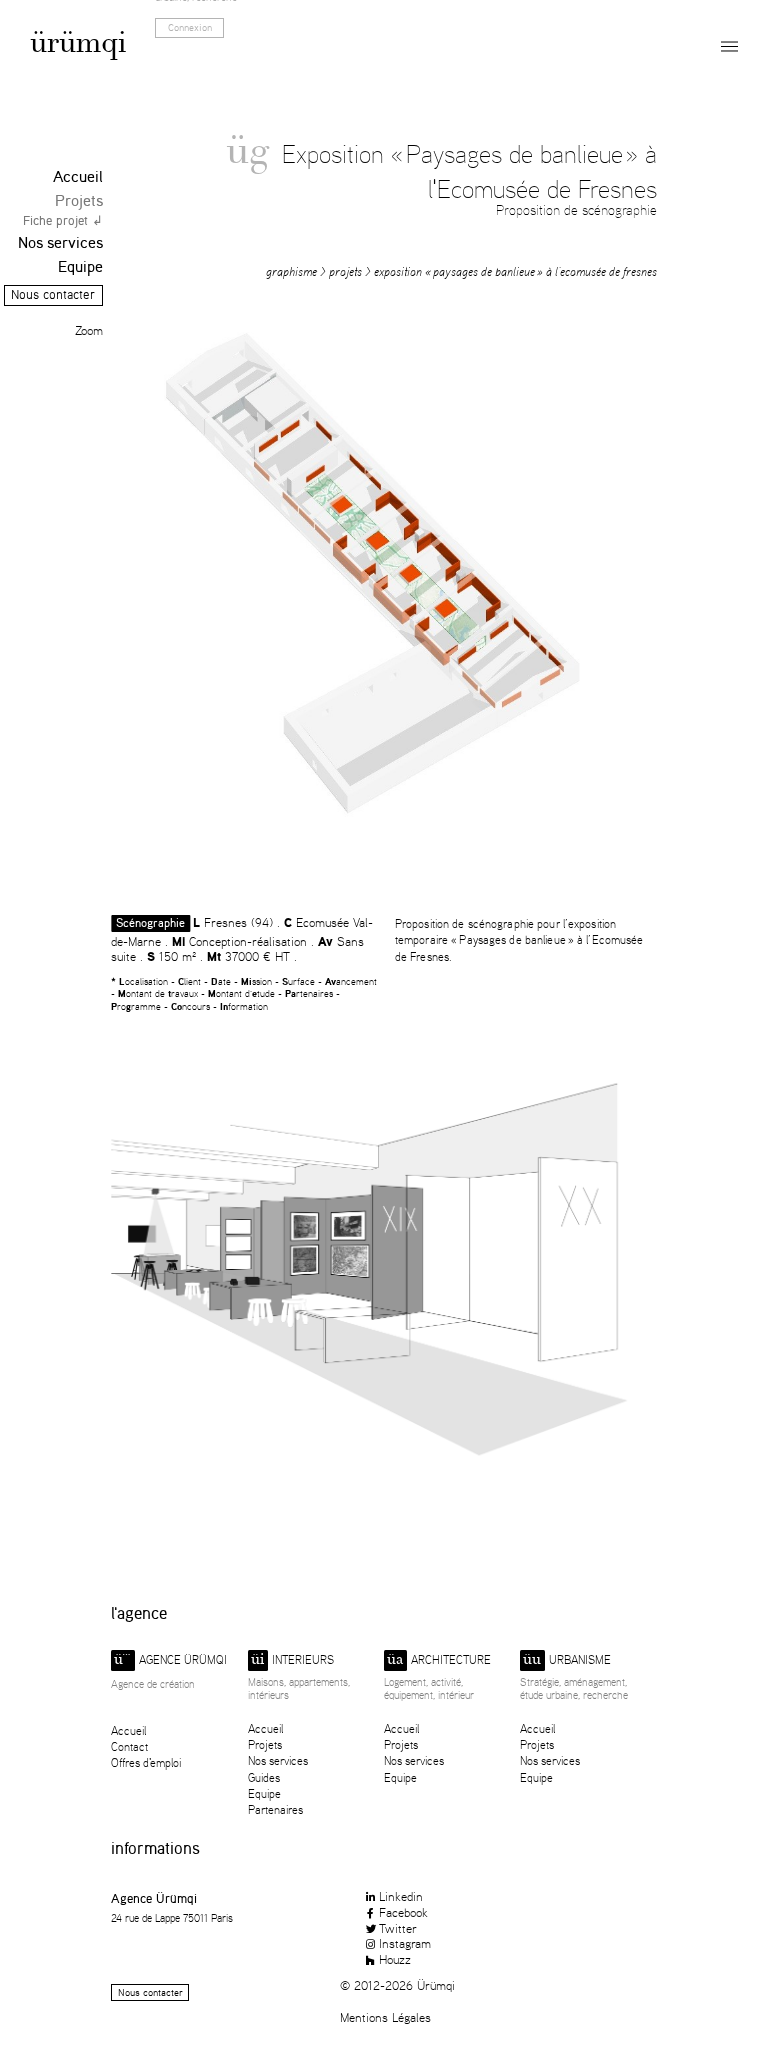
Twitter (398, 1928)
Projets (79, 200)
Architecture (439, 1660)
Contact (129, 1746)
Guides (264, 1777)
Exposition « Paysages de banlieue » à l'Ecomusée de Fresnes (515, 271)
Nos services (60, 242)
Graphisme (291, 271)
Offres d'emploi (146, 1762)
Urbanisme (567, 1660)
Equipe (80, 266)
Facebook (403, 1912)
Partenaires (275, 1809)
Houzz (395, 1959)
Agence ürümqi (170, 1660)
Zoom (89, 330)
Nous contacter (53, 294)
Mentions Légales (385, 2017)
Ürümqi (78, 45)
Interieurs (292, 1660)
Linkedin (401, 1896)
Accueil (78, 176)
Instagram (405, 1943)
